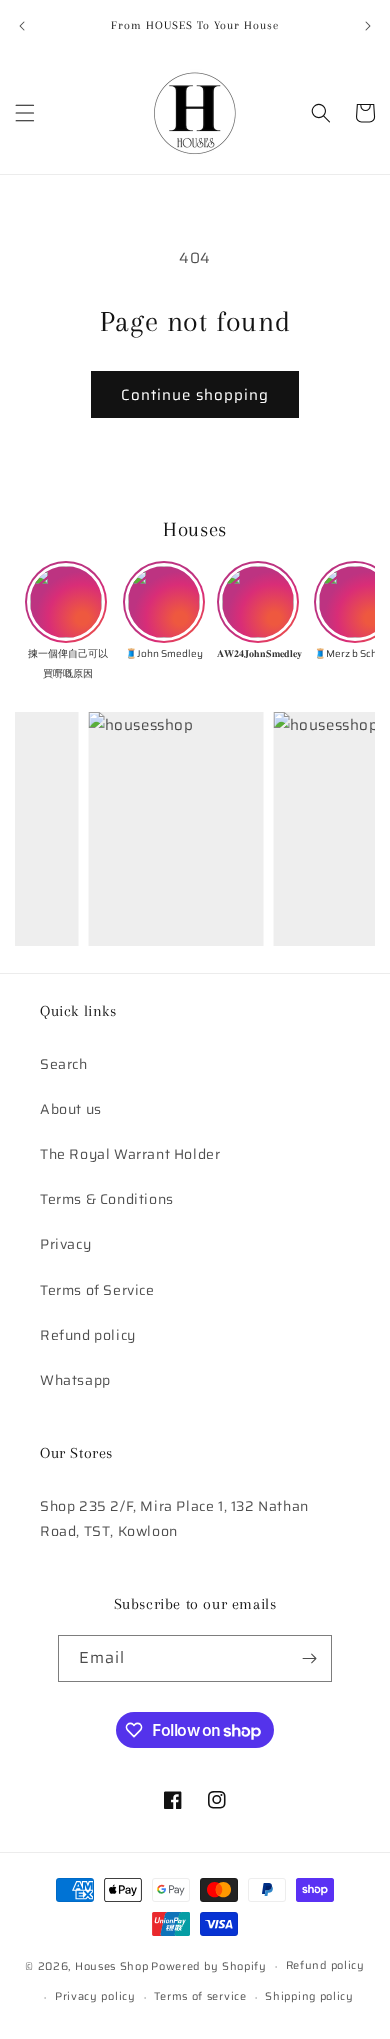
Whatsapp (75, 1380)
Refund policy (88, 1335)
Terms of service (200, 1996)
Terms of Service (97, 1290)
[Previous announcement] (22, 26)
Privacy (65, 1244)
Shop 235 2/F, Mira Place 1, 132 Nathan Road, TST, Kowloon (174, 1518)
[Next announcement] (368, 26)
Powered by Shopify (209, 1966)
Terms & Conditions (107, 1199)
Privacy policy (95, 1996)
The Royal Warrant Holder (130, 1154)
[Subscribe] (309, 1658)
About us (71, 1109)
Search (64, 1064)
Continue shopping (195, 395)
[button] (25, 113)
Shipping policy (309, 1996)
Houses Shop (112, 1966)
